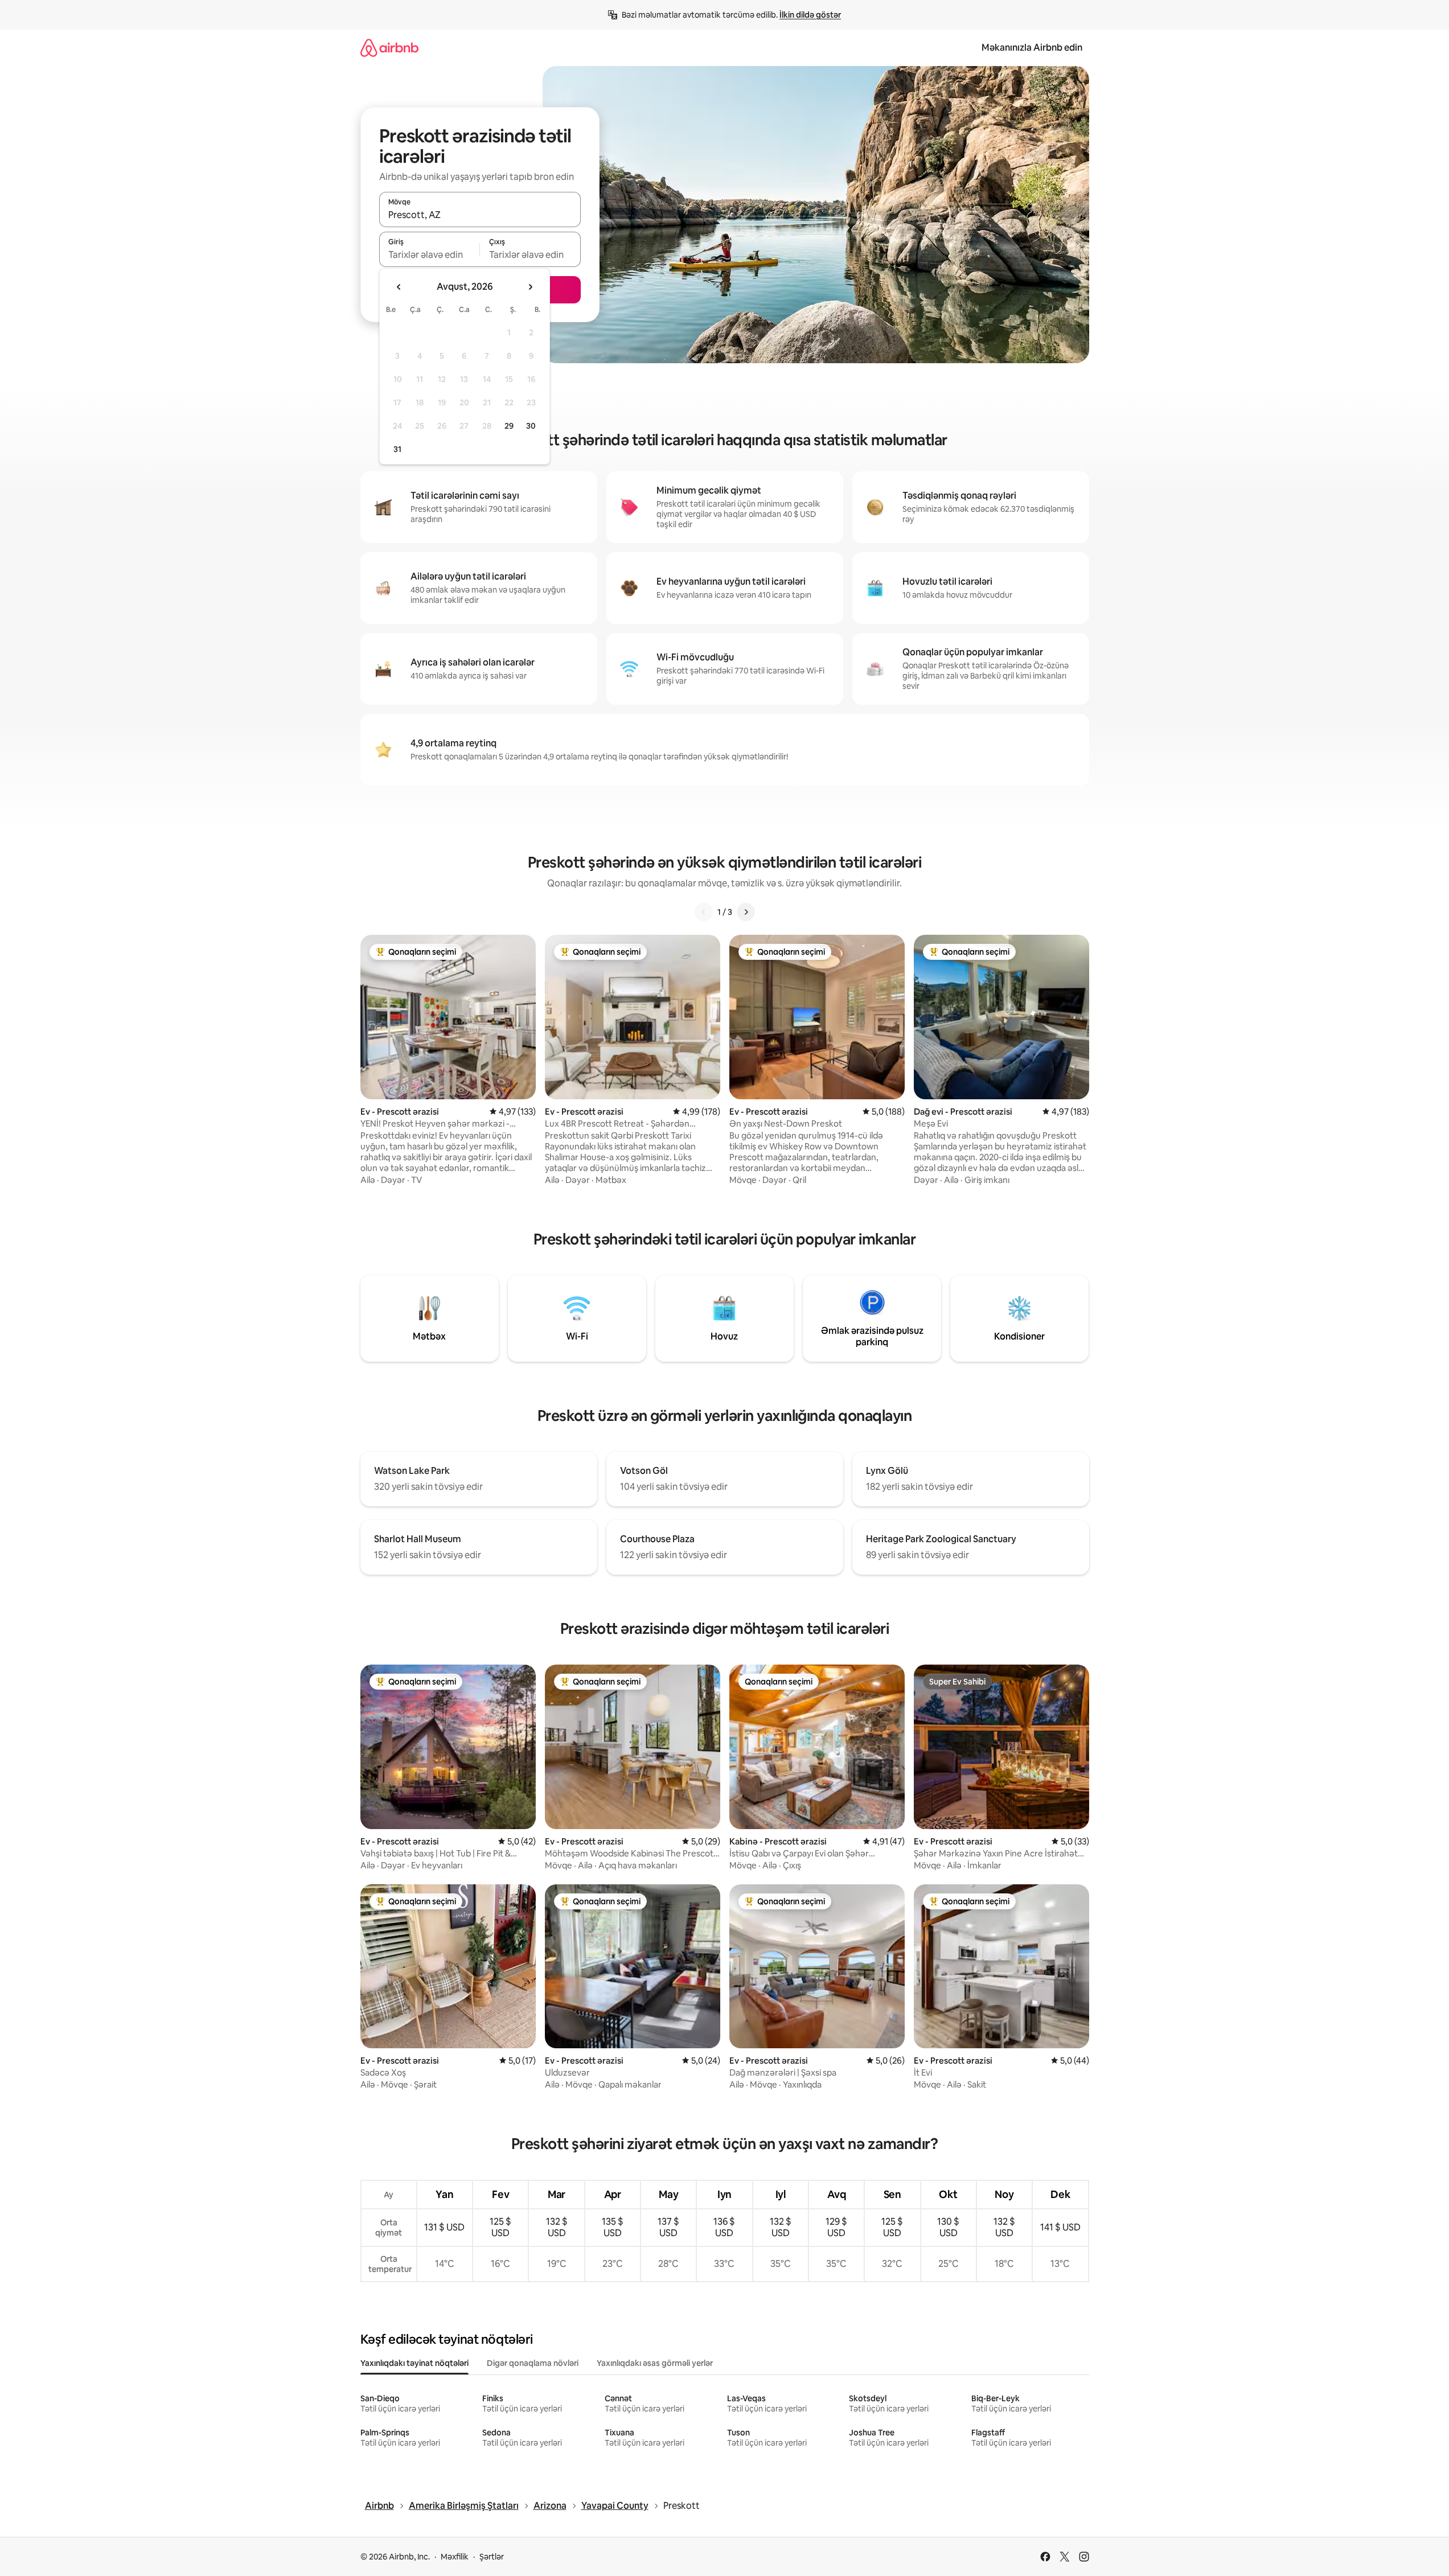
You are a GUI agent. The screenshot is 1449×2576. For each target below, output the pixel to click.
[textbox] (430, 254)
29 (509, 426)
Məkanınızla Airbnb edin (1032, 48)
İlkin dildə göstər (810, 15)
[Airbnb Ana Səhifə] (389, 48)
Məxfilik (455, 2557)
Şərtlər (492, 2557)
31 (397, 449)
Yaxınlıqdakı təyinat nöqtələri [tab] (414, 2363)
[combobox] (480, 215)
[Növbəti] (746, 912)
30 (531, 426)
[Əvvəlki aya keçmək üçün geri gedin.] (399, 287)
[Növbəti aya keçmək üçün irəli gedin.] (530, 287)
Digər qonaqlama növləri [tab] (533, 2363)
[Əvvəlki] (704, 912)
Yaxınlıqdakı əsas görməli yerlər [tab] (655, 2363)
